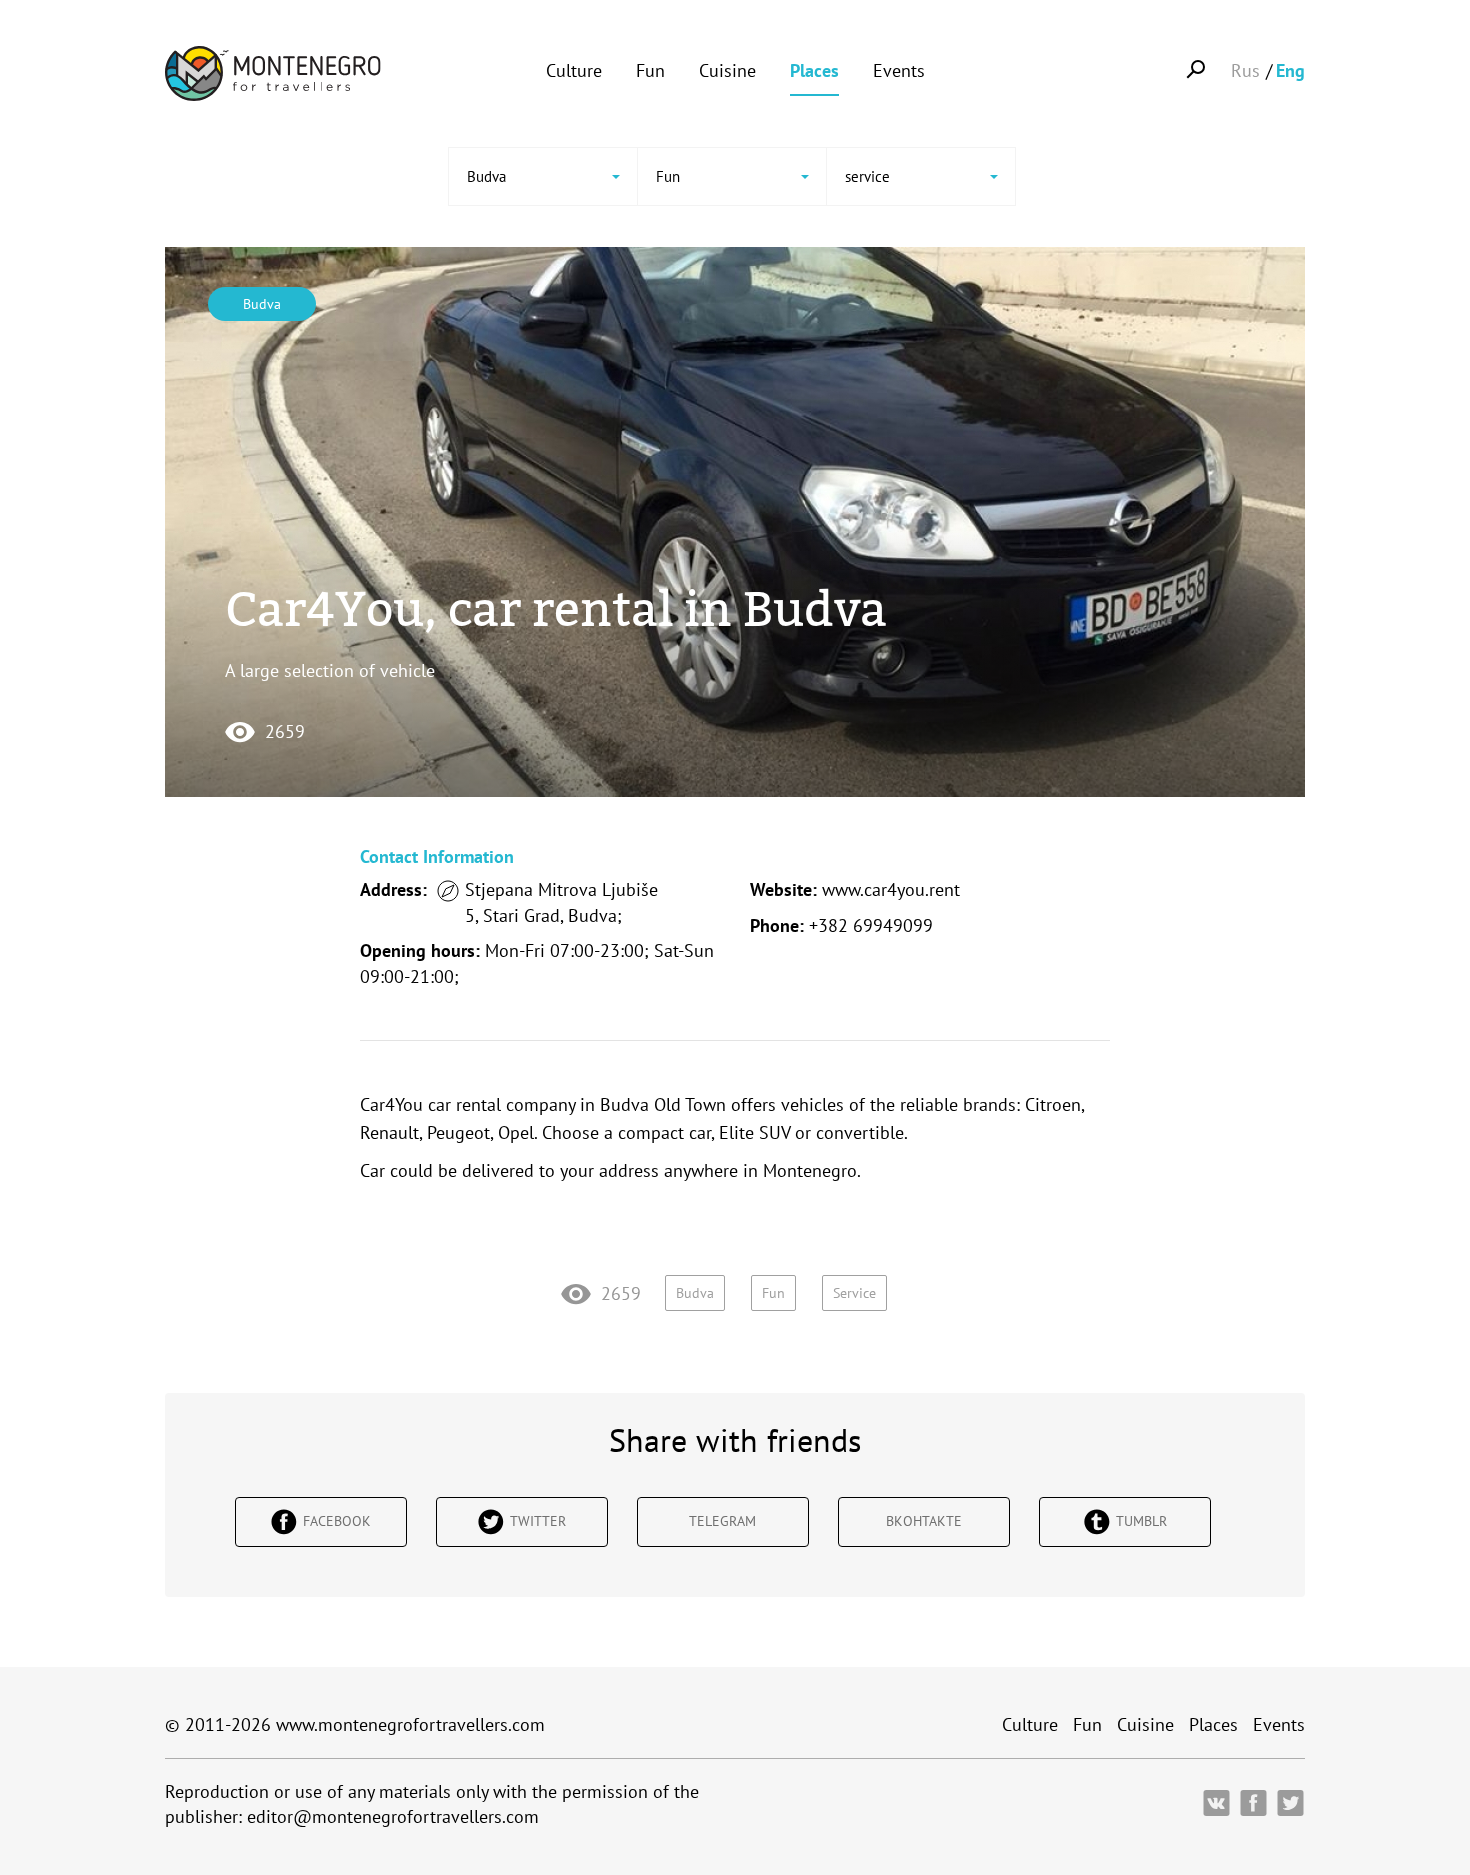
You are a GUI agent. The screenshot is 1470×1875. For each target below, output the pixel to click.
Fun (650, 70)
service (854, 1293)
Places (814, 70)
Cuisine (727, 70)
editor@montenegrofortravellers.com (393, 1816)
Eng (1290, 70)
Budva (262, 304)
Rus (1245, 70)
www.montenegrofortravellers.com (410, 1724)
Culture (574, 70)
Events (899, 70)
